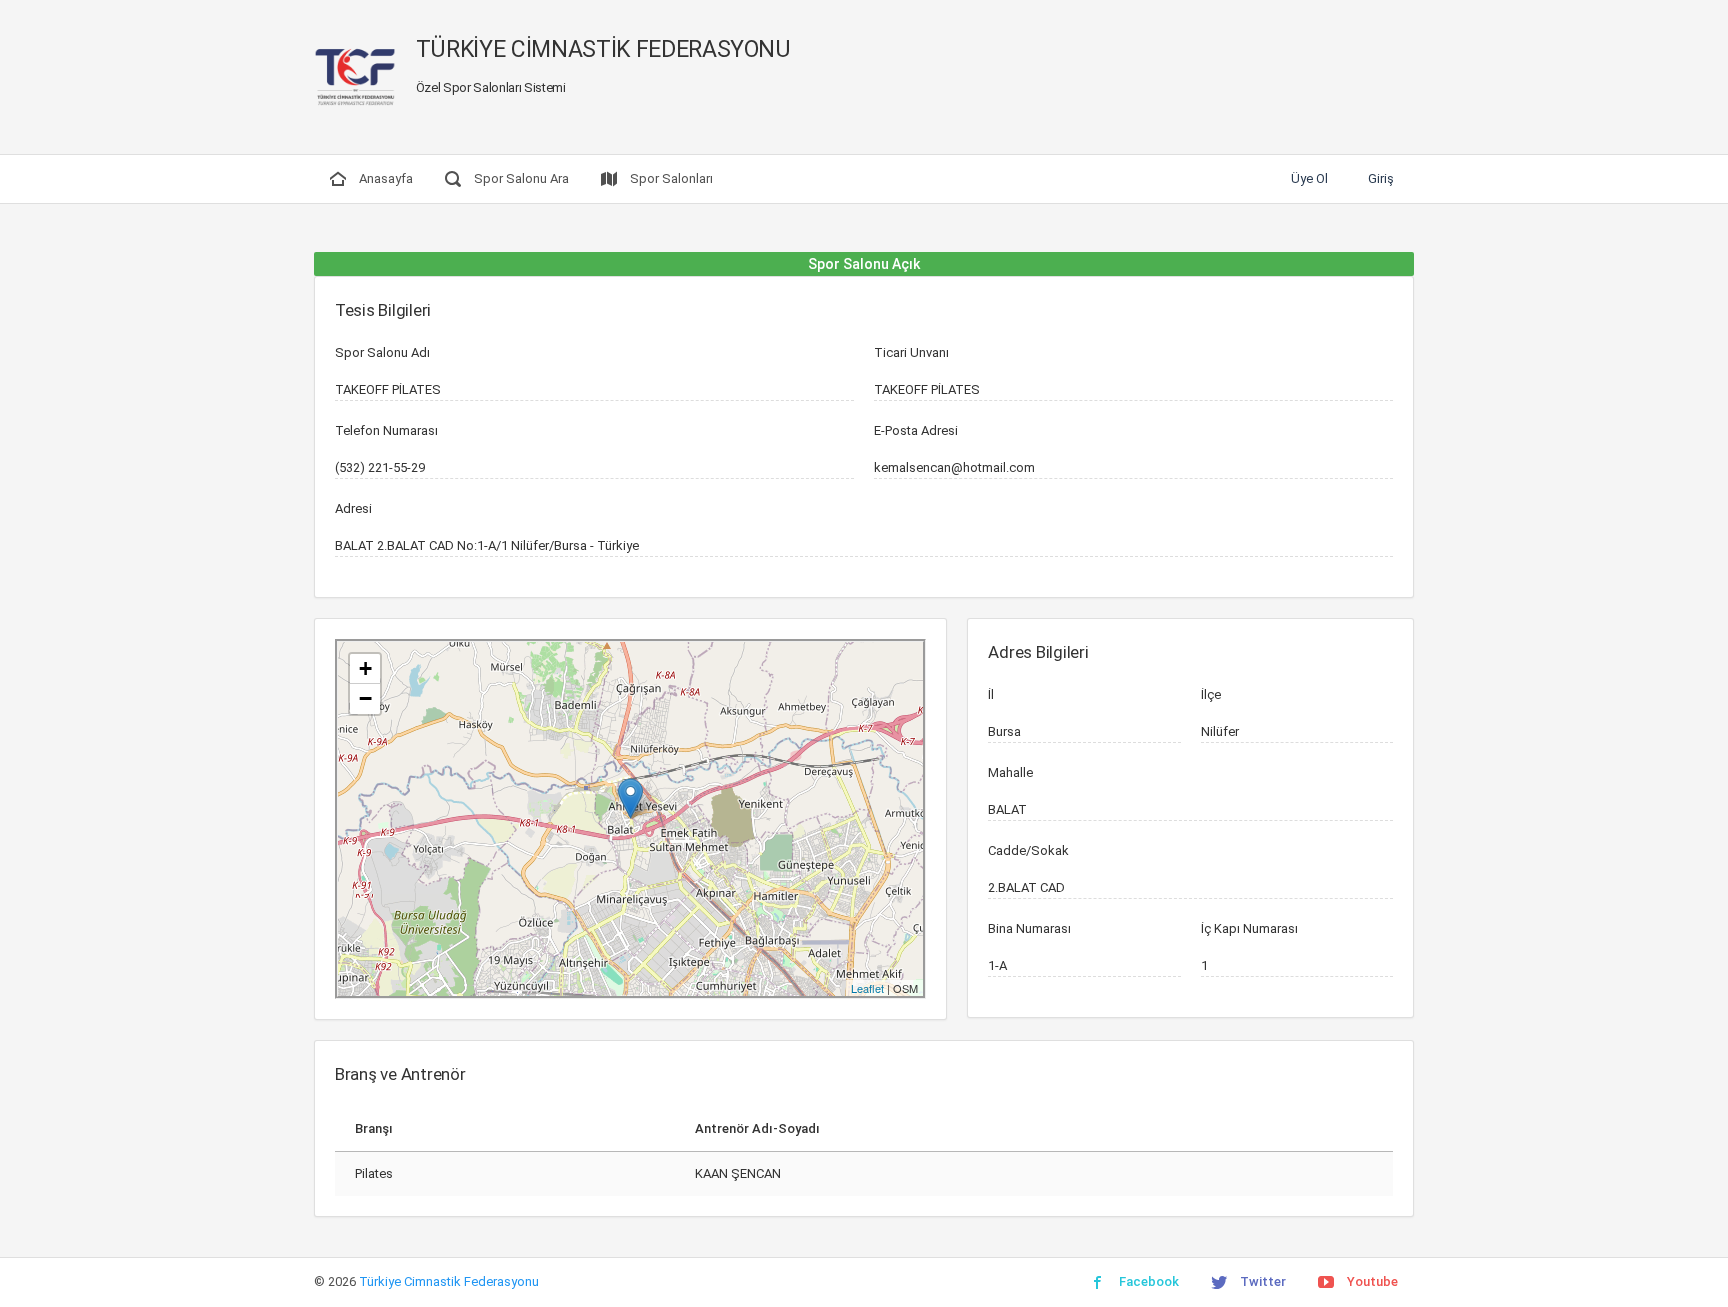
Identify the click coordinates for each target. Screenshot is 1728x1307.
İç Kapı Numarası (1249, 928)
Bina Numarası (1029, 928)
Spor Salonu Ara (520, 178)
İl (991, 694)
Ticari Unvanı (911, 352)
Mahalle (1010, 772)
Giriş (1381, 178)
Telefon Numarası (386, 430)
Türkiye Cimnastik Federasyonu (449, 1281)
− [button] (365, 698)
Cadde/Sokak (1028, 850)
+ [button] (365, 668)
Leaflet (867, 988)
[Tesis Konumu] (630, 798)
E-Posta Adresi (916, 430)
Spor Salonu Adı (382, 352)
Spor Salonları (670, 178)
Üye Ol (1309, 178)
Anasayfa (384, 178)
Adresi (353, 508)
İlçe (1211, 694)
